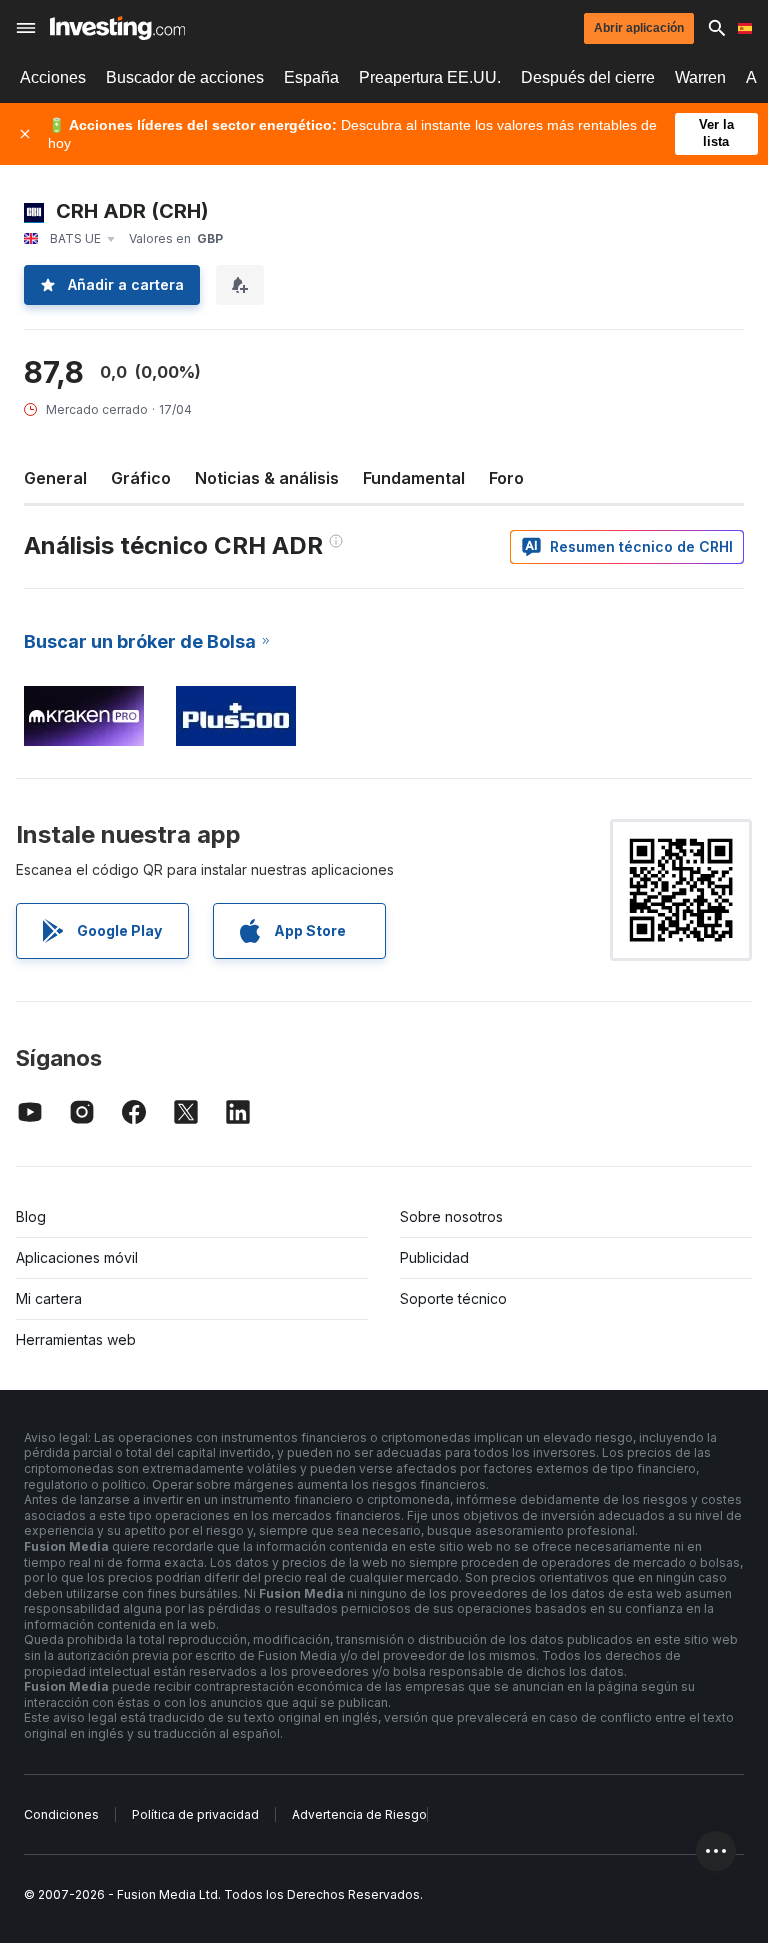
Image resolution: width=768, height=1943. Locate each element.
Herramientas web (76, 1339)
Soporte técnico (453, 1298)
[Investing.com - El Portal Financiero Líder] (117, 28)
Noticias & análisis (267, 478)
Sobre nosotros (451, 1216)
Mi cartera (49, 1298)
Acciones (53, 77)
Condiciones (61, 1814)
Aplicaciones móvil (77, 1257)
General (55, 478)
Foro (506, 478)
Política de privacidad (195, 1814)
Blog (31, 1216)
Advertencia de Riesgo (359, 1814)
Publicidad (434, 1257)
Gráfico (141, 478)
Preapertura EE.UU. (430, 77)
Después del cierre (588, 77)
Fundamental (414, 478)
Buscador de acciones (185, 77)
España (311, 77)
